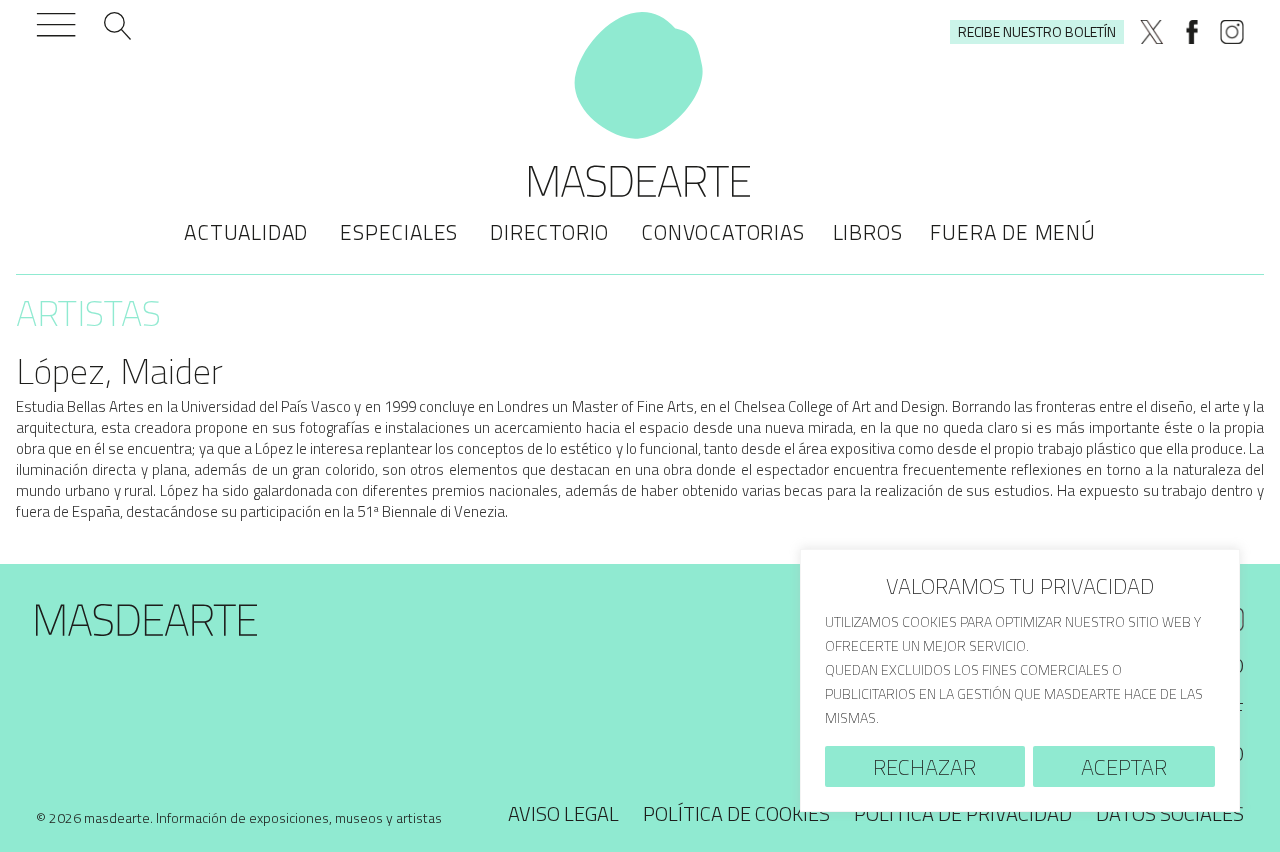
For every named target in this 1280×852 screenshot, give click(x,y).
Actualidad (246, 232)
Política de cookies (736, 813)
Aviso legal (563, 813)
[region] (1020, 680)
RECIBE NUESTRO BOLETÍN (1037, 31)
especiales (399, 232)
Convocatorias (722, 232)
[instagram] (1232, 32)
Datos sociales (1170, 813)
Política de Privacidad (963, 813)
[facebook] (1192, 32)
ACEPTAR (1124, 767)
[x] (1152, 32)
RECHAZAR (924, 767)
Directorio (549, 232)
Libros (868, 232)
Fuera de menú (1012, 232)
